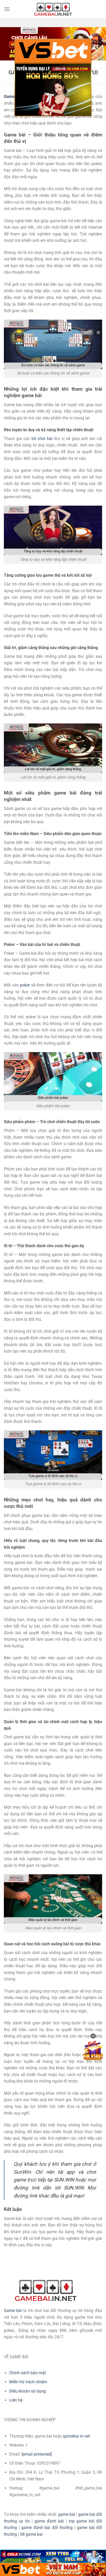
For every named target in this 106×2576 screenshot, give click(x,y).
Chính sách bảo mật (28, 2373)
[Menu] (7, 9)
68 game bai (31, 2534)
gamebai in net (77, 2436)
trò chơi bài (42, 439)
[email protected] (37, 2454)
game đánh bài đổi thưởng (47, 2528)
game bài (67, 2514)
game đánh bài (49, 2521)
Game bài (13, 2311)
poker (25, 985)
